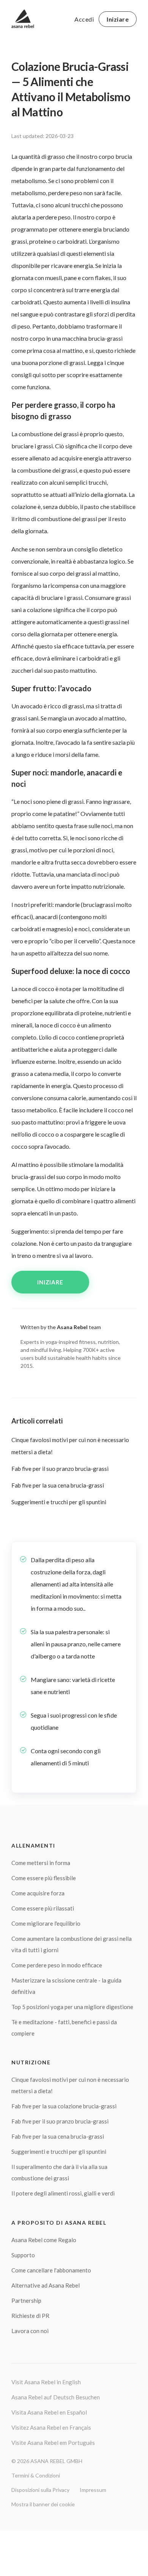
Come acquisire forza (38, 1893)
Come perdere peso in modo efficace (57, 1965)
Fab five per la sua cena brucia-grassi (58, 1485)
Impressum (93, 2490)
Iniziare (118, 19)
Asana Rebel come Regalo (44, 2240)
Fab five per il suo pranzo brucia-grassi (60, 1469)
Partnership (26, 2300)
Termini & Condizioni (36, 2475)
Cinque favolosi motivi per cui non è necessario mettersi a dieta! (70, 2085)
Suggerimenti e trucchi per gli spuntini (59, 1502)
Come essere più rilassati (43, 1908)
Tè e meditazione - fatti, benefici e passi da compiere (64, 2028)
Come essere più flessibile (44, 1878)
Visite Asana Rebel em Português (53, 2443)
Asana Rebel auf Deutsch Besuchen (56, 2397)
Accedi (84, 19)
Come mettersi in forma (41, 1863)
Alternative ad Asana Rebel (46, 2285)
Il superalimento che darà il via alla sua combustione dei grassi (59, 2172)
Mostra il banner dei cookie (43, 2504)
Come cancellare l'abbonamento (51, 2270)
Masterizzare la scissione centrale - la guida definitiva (66, 1986)
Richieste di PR (30, 2316)
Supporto (23, 2255)
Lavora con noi (30, 2331)
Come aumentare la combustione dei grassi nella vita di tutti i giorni (72, 1944)
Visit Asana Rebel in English (46, 2382)
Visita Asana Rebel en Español (49, 2412)
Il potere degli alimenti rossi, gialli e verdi (63, 2193)
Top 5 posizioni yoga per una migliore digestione (72, 2007)
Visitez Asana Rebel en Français (51, 2427)
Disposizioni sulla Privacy (40, 2490)
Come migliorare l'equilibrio (46, 1923)
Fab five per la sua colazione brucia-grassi (64, 2106)
